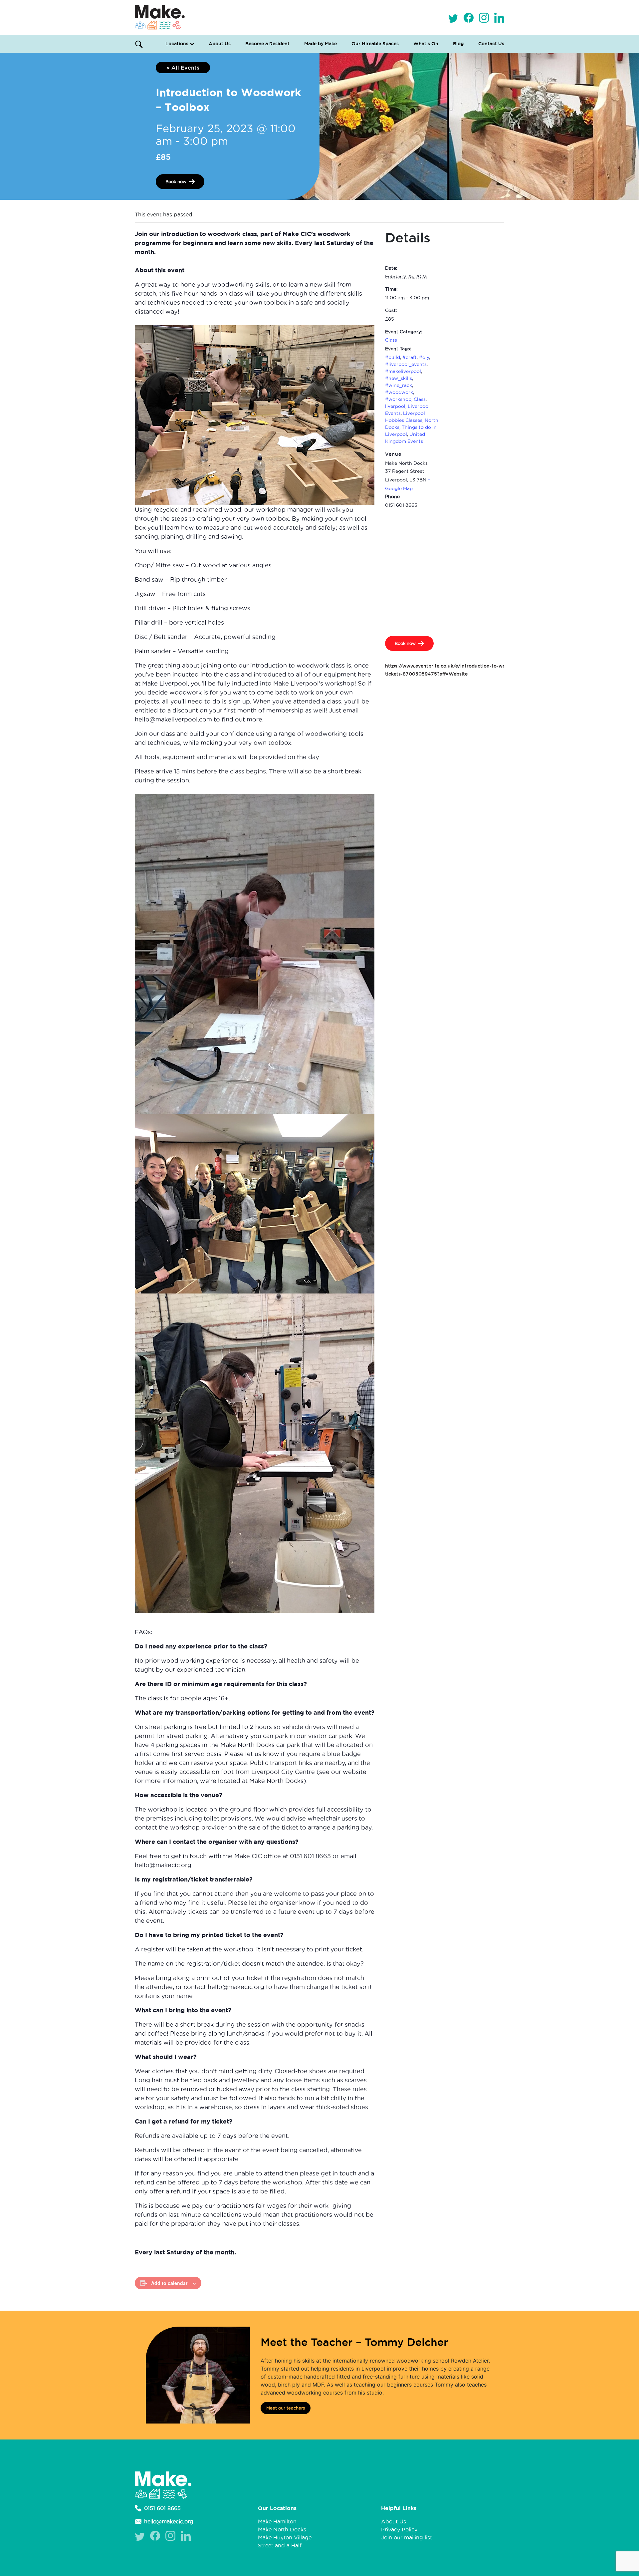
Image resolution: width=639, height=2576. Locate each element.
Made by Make (320, 44)
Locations (177, 44)
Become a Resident (267, 44)
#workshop (398, 399)
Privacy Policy (399, 2529)
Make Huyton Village (285, 2537)
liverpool (395, 406)
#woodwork (399, 392)
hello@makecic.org (169, 2521)
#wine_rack (399, 385)
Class (391, 340)
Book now (176, 181)
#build (393, 357)
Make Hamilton (277, 2521)
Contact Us (491, 44)
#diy (424, 357)
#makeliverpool (403, 371)
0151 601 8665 (162, 2508)
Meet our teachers (286, 2408)
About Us (220, 44)
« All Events (183, 68)
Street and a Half (280, 2545)
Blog (458, 44)
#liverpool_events (406, 364)
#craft (410, 357)
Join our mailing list (407, 2537)
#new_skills (399, 378)
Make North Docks (282, 2529)
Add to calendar (169, 2283)
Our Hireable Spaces (375, 44)
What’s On (426, 44)
